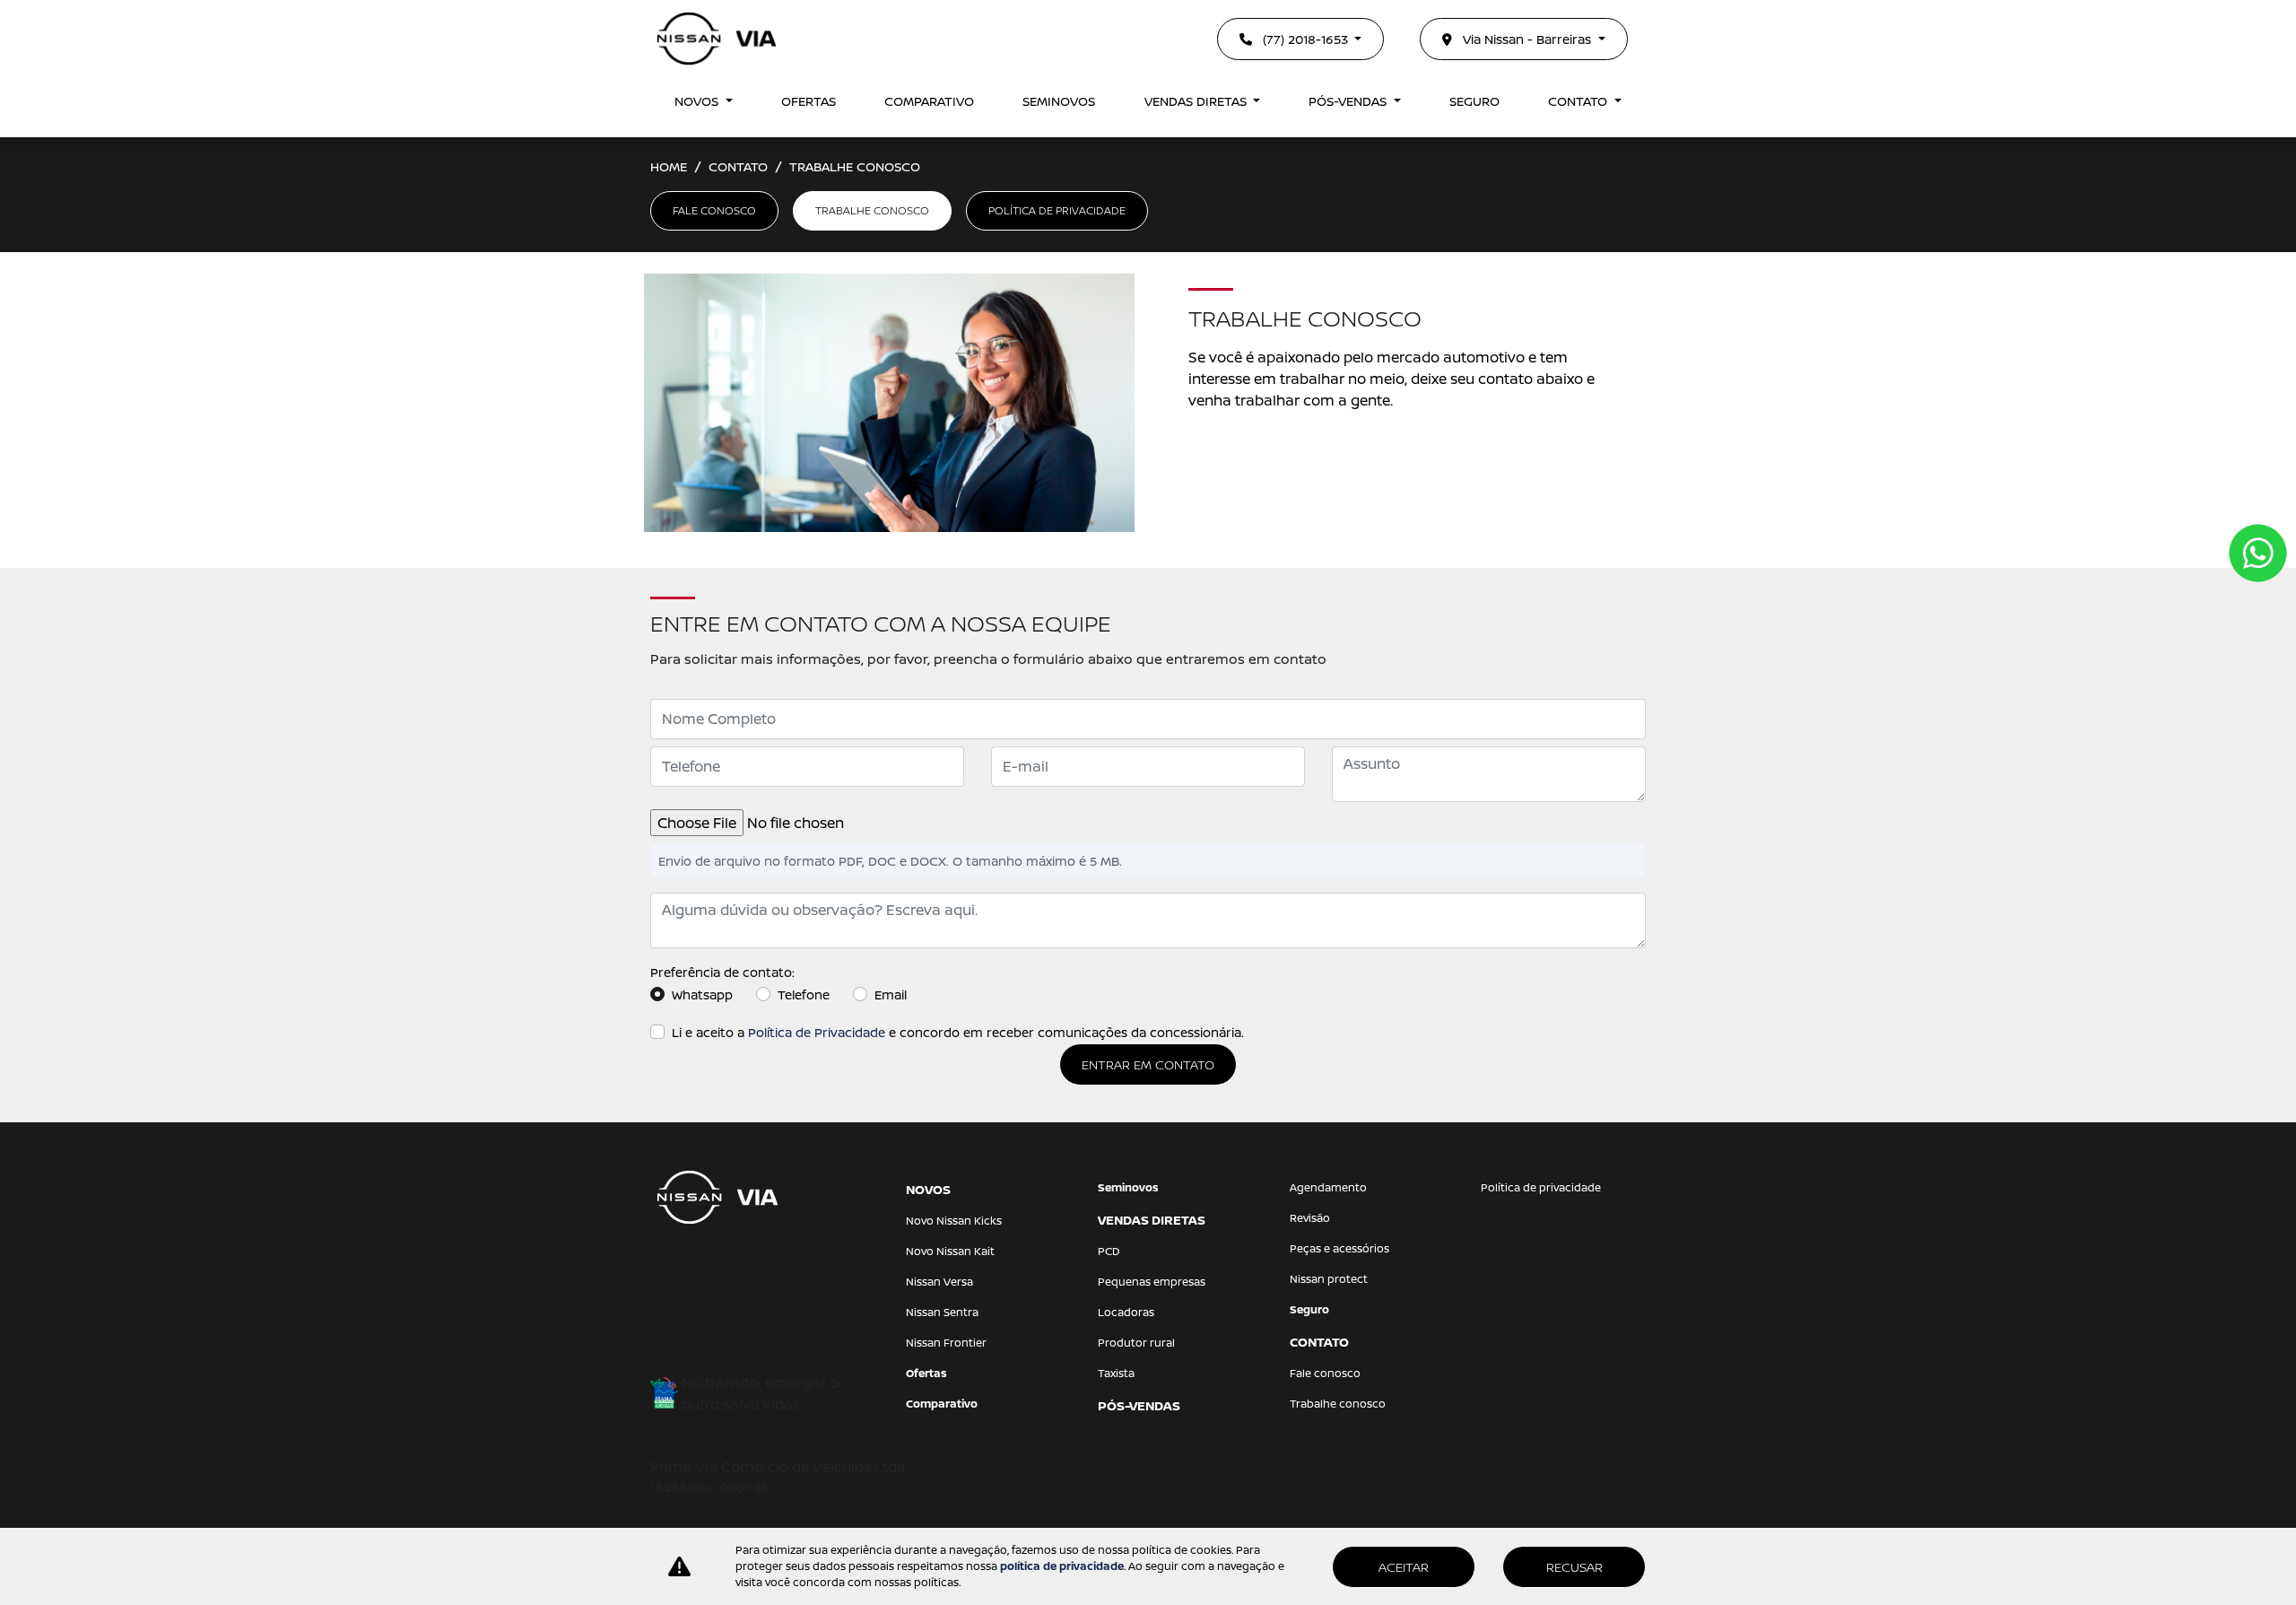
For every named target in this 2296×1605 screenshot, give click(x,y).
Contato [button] (1579, 101)
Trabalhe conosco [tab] (872, 210)
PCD (1109, 1251)
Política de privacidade (1541, 1187)
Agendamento (1328, 1187)
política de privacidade (1062, 1566)
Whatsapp (702, 994)
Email (891, 994)
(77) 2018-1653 (1305, 39)
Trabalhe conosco (1338, 1404)
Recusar (1574, 1567)
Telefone (804, 994)
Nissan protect (1329, 1279)
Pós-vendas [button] (1349, 101)
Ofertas (809, 101)
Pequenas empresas (1152, 1282)
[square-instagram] (715, 1272)
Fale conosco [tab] (714, 210)
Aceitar (1404, 1567)
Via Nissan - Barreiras (1527, 39)
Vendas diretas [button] (1197, 101)
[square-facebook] (672, 1272)
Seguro (1474, 101)
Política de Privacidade (817, 1032)
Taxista (1116, 1373)
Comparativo (929, 101)
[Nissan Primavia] (716, 39)
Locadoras (1126, 1312)
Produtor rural (1136, 1343)
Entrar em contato (1148, 1064)
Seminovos (1059, 101)
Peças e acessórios (1339, 1248)
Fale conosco (1325, 1373)
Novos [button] (698, 101)
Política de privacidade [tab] (1057, 210)
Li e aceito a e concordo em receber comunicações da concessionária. (958, 1032)
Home (669, 166)
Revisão (1310, 1218)
